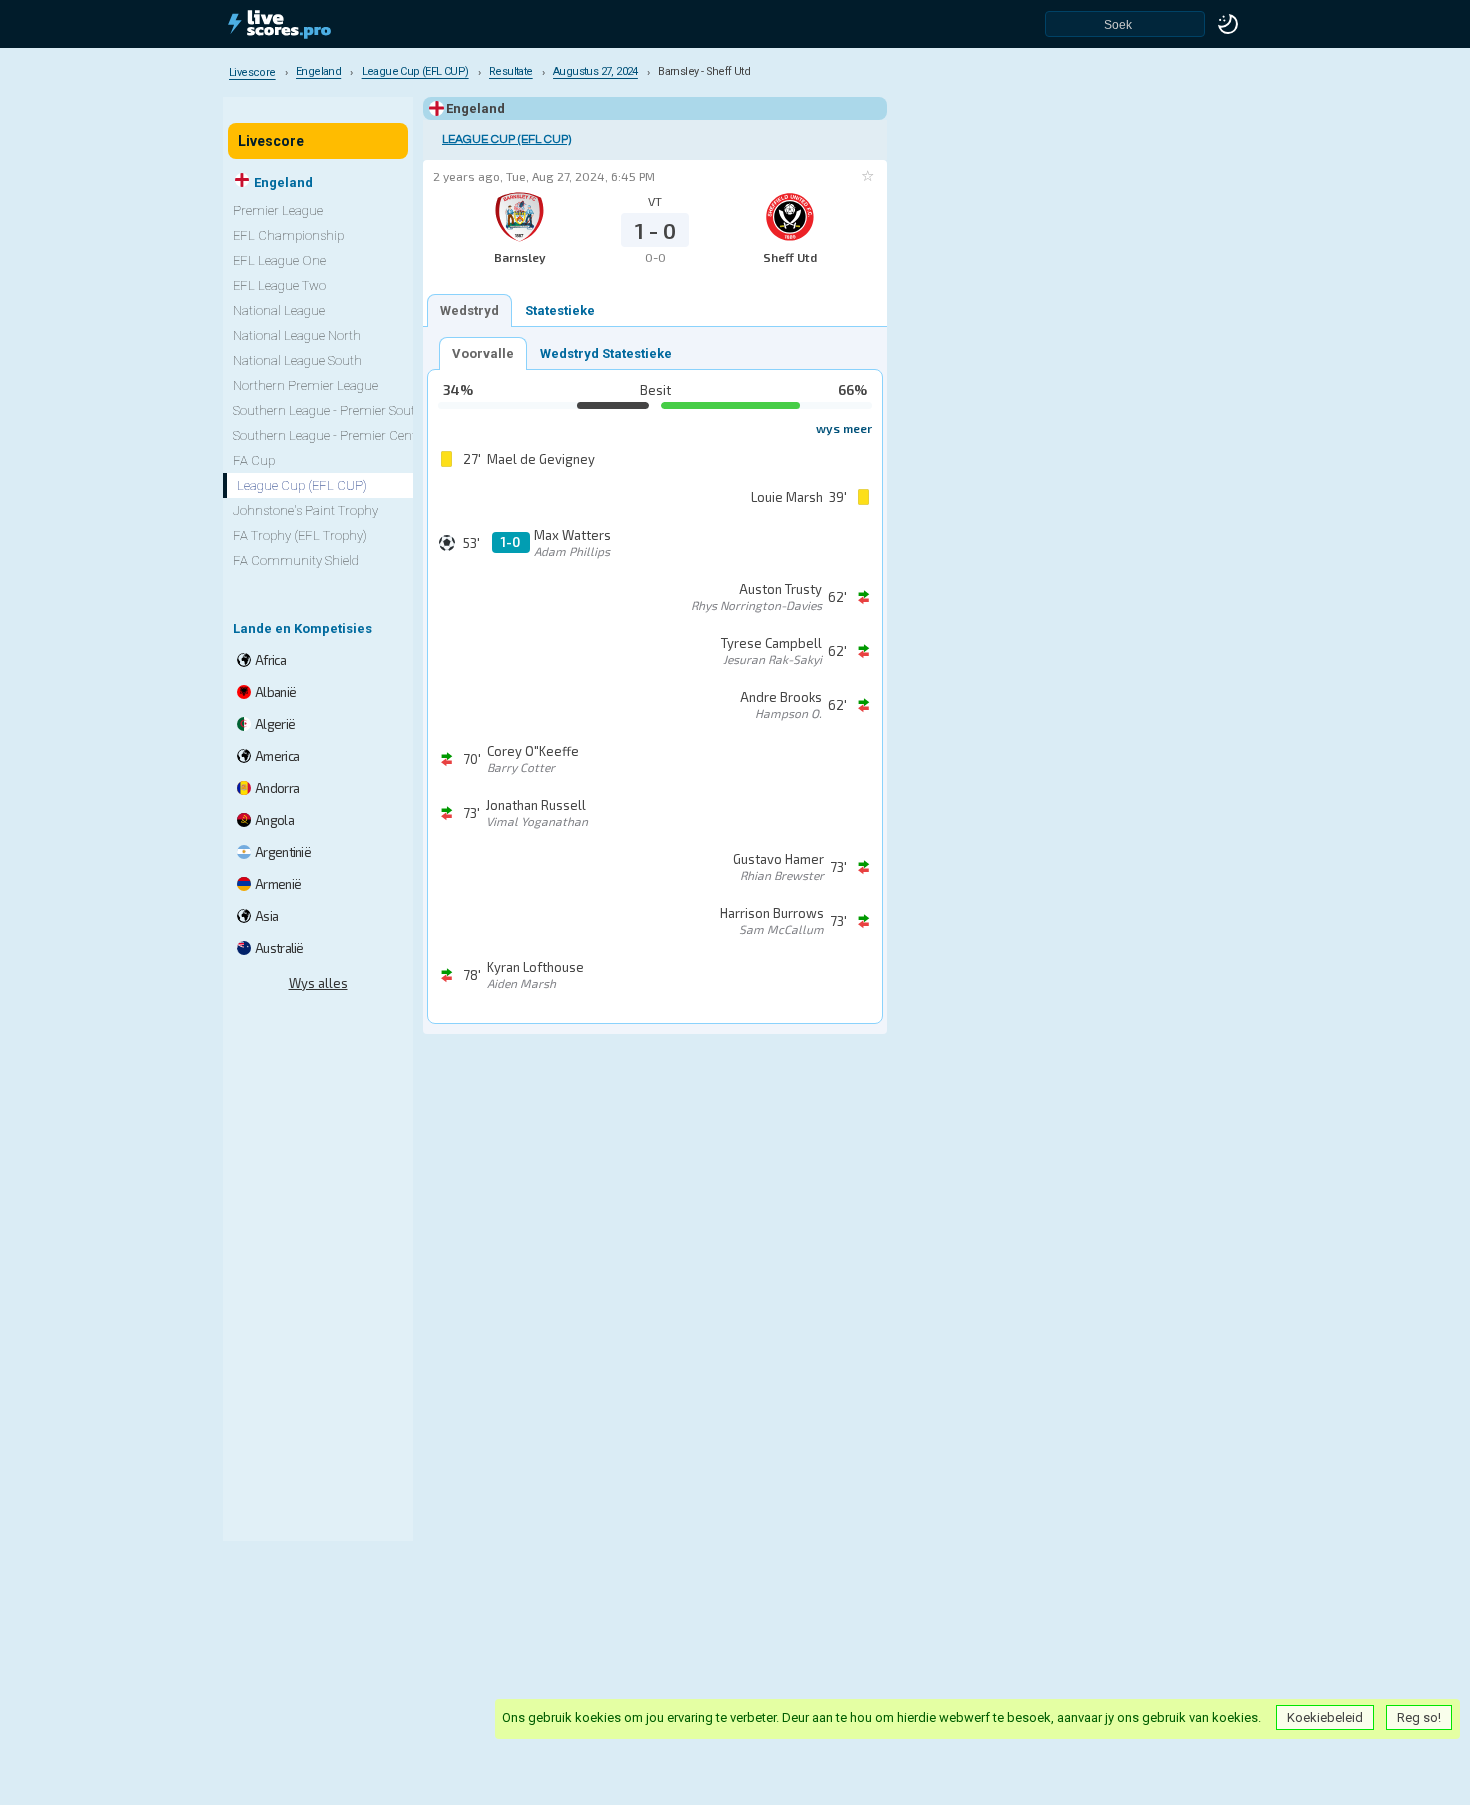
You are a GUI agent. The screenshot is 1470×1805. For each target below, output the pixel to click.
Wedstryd (469, 310)
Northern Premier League (305, 385)
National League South (297, 360)
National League (279, 310)
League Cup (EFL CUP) (506, 139)
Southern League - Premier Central (332, 435)
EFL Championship (288, 235)
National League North (297, 335)
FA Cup (254, 460)
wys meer (844, 428)
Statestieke (560, 310)
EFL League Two (279, 285)
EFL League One (279, 260)
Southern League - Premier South (328, 410)
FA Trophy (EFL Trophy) (300, 535)
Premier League (278, 210)
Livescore (271, 141)
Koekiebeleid (1325, 1717)
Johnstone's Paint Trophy (305, 510)
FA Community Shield (296, 560)
